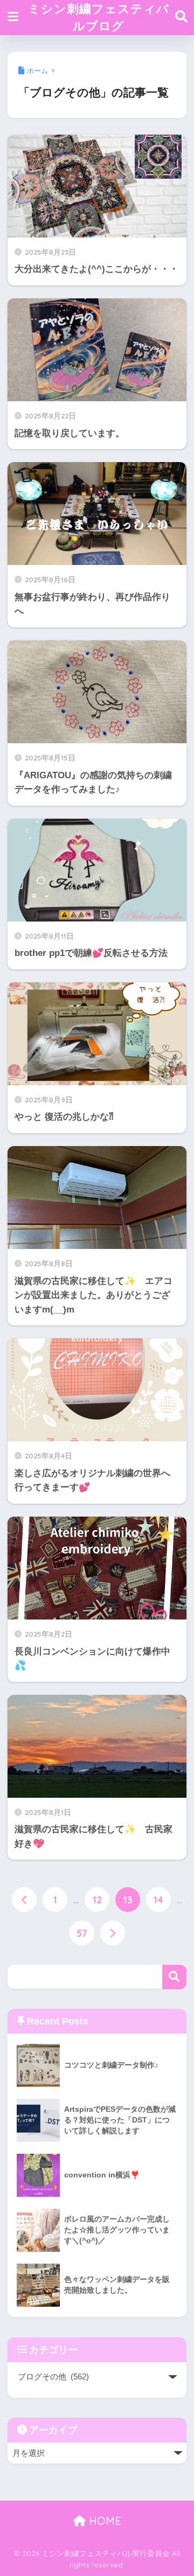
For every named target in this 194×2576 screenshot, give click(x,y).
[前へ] (24, 1900)
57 (82, 1933)
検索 (174, 1977)
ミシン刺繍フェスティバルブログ (99, 17)
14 (158, 1900)
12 (97, 1900)
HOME (103, 2521)
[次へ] (113, 1933)
